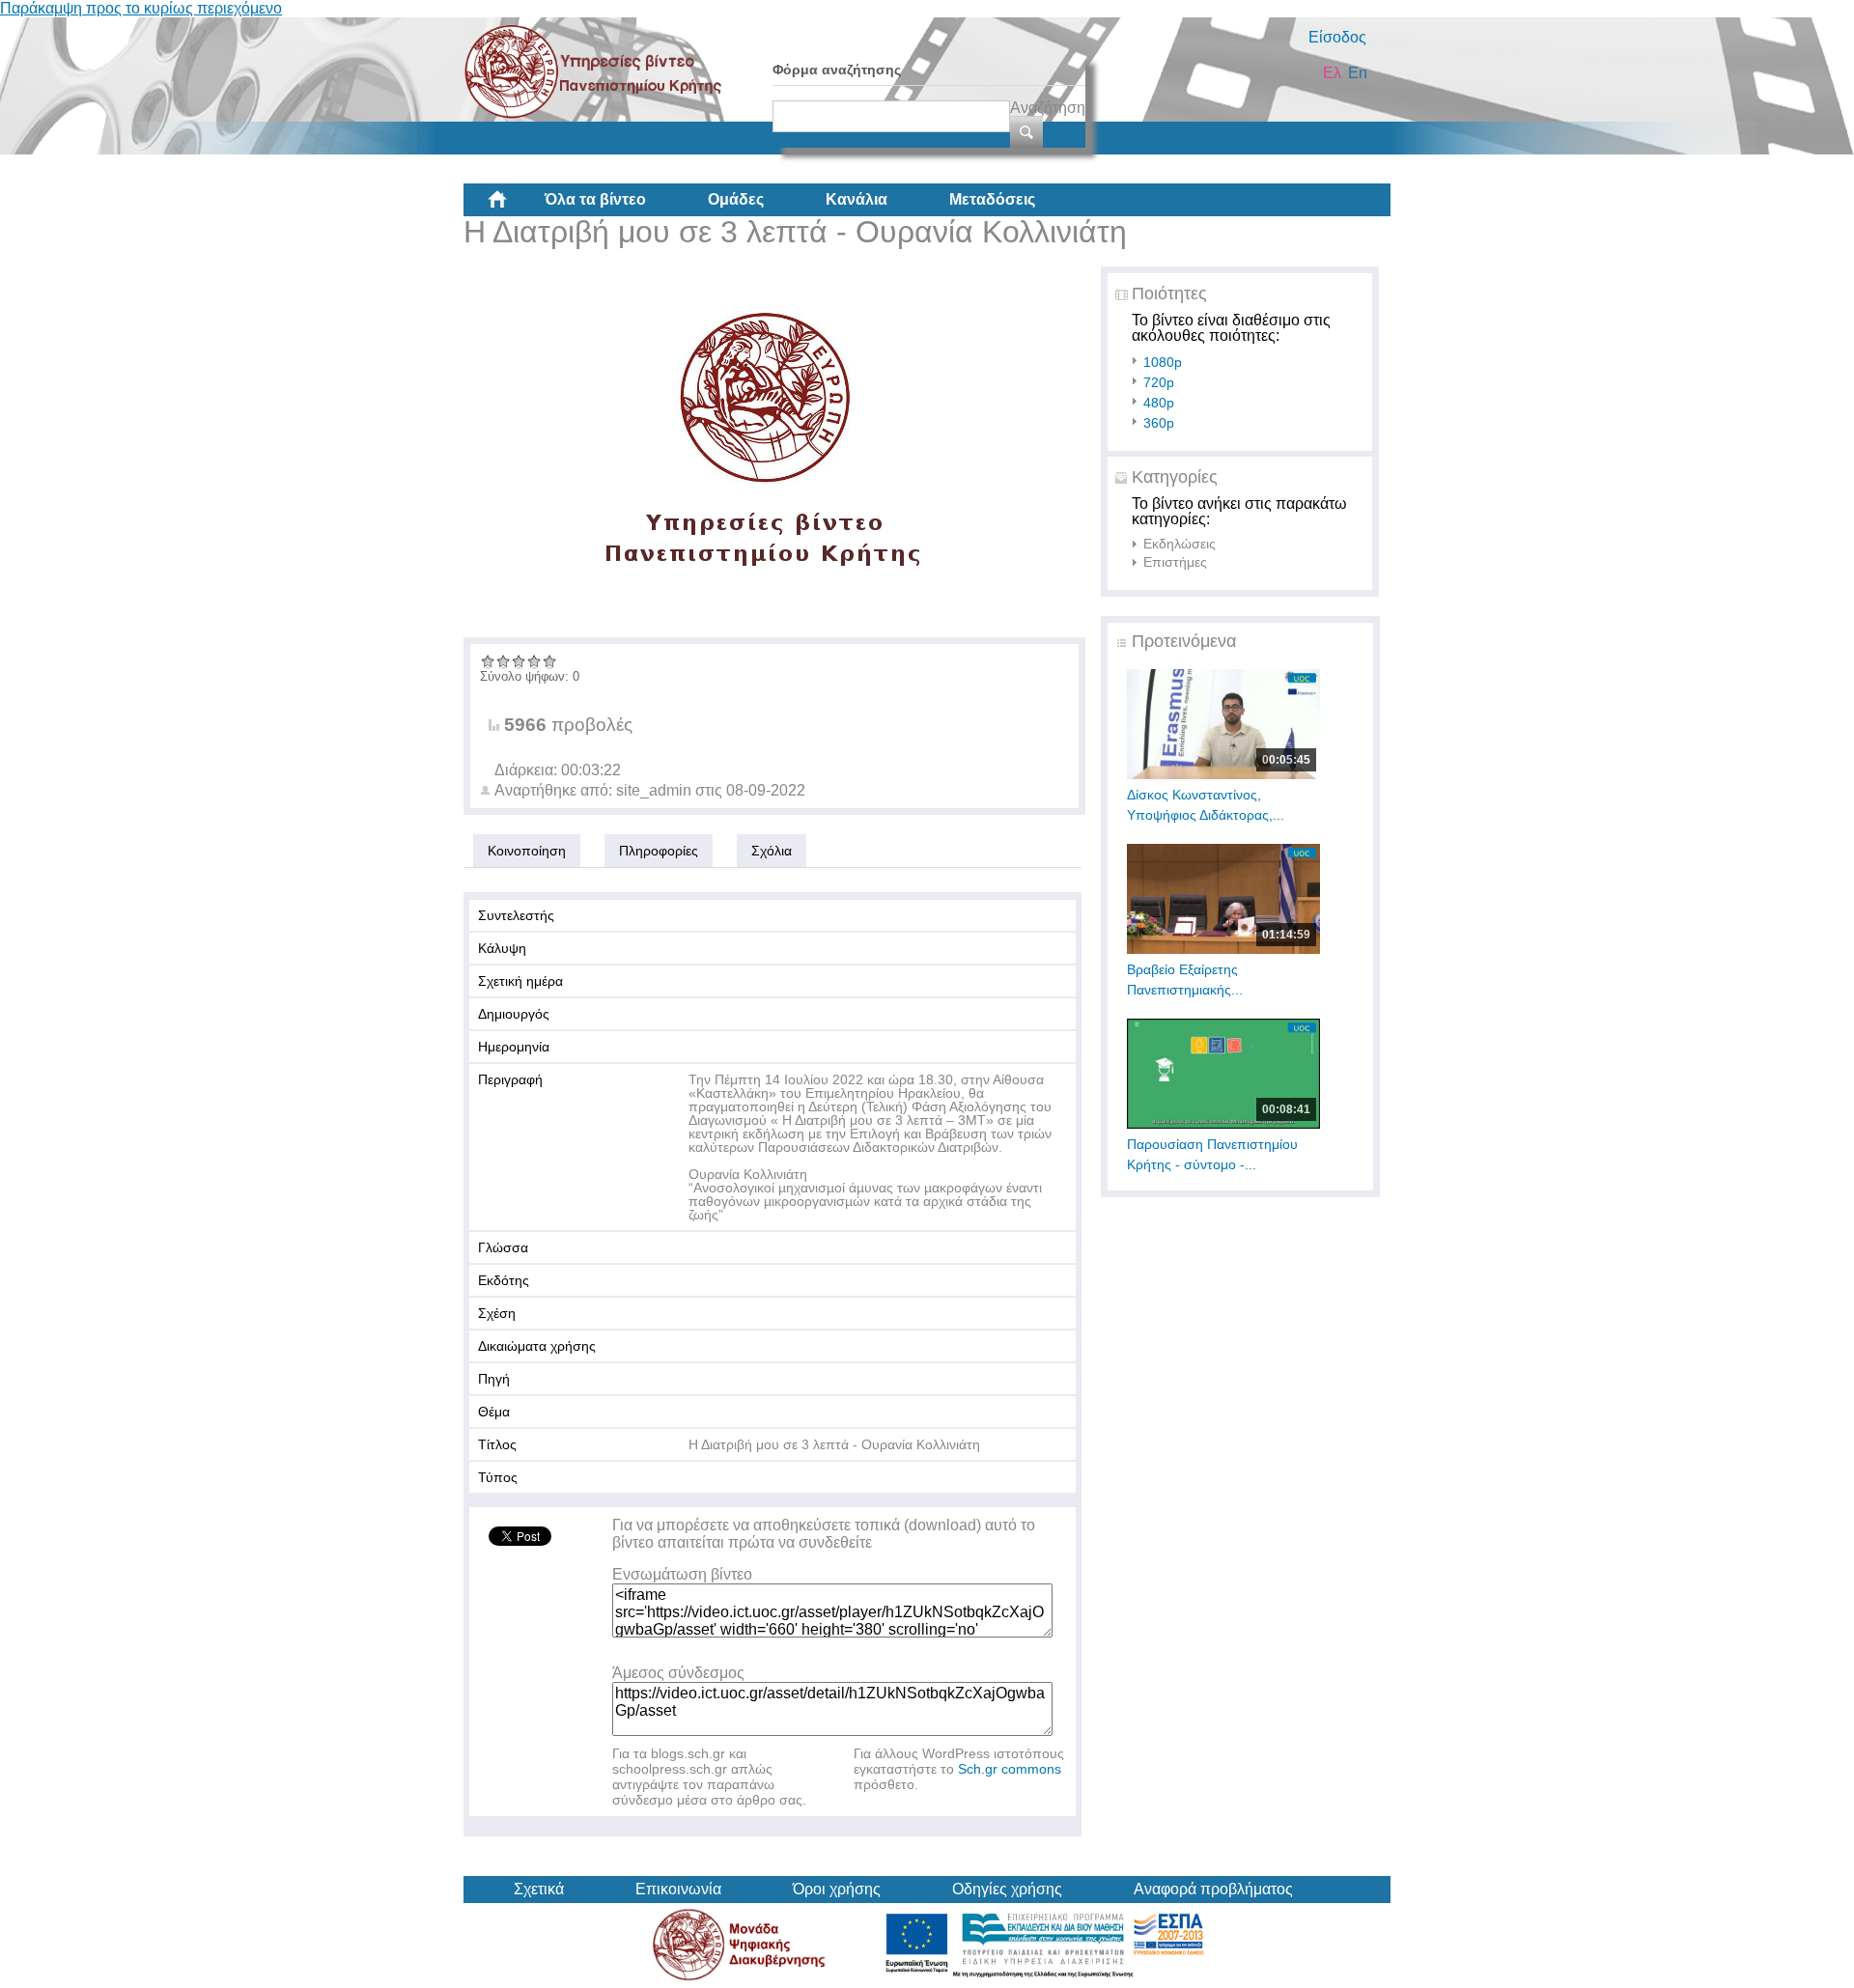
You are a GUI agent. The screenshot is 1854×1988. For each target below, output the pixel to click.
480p (1159, 403)
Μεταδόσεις (992, 199)
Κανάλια (857, 199)
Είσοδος (1337, 37)
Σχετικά (539, 1889)
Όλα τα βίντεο (595, 199)
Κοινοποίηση (527, 851)
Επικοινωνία (678, 1889)
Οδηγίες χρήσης (1007, 1889)
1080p (1163, 362)
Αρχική (513, 207)
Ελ (1332, 73)
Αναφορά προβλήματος (1213, 1889)
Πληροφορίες (659, 851)
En (1358, 73)
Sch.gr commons (1010, 1769)
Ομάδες (736, 199)
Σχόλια (772, 851)
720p (1159, 382)
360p (1159, 423)
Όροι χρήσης (837, 1889)
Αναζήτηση (1048, 108)
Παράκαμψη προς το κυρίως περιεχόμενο (141, 8)
